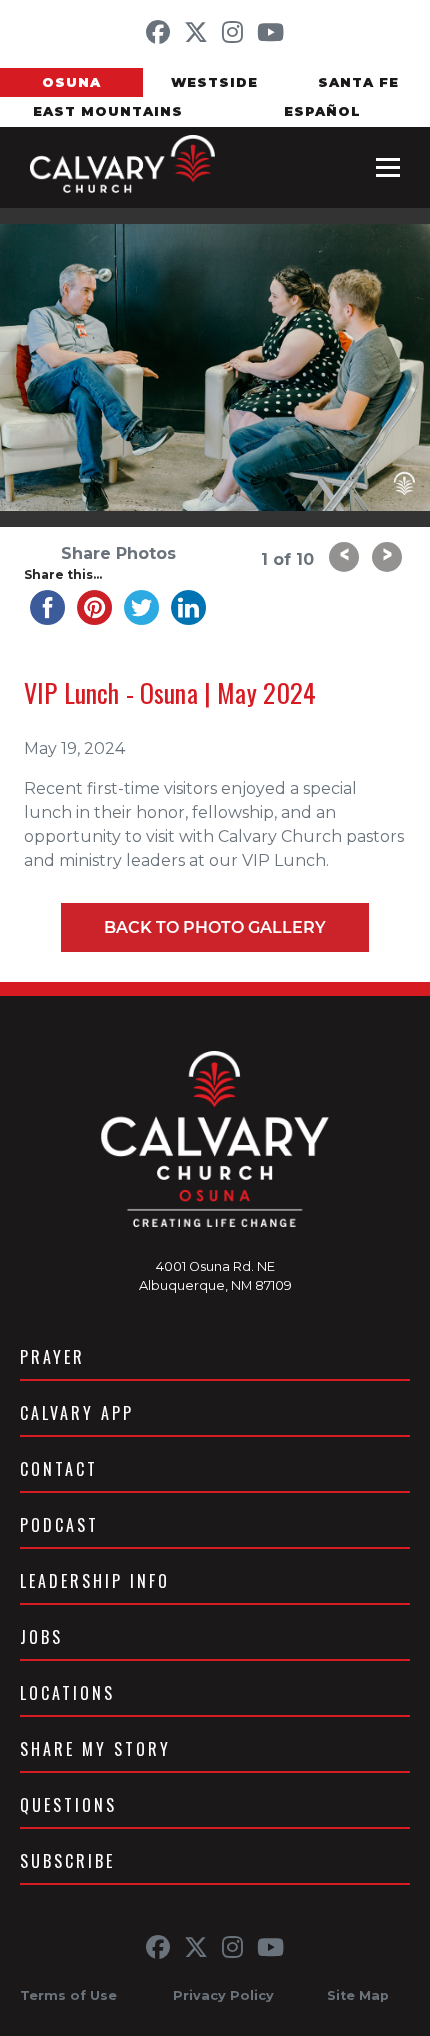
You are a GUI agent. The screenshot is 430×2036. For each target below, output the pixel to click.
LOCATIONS (67, 1693)
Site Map (358, 1995)
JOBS (41, 1637)
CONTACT (59, 1469)
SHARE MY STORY (95, 1749)
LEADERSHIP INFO (95, 1581)
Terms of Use (68, 1995)
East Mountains (108, 111)
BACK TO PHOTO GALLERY (215, 927)
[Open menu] (388, 167)
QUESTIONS (68, 1805)
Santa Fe (358, 82)
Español (322, 111)
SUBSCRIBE (67, 1861)
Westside (214, 82)
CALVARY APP (77, 1413)
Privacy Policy (223, 1995)
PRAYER (52, 1357)
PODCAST (59, 1525)
